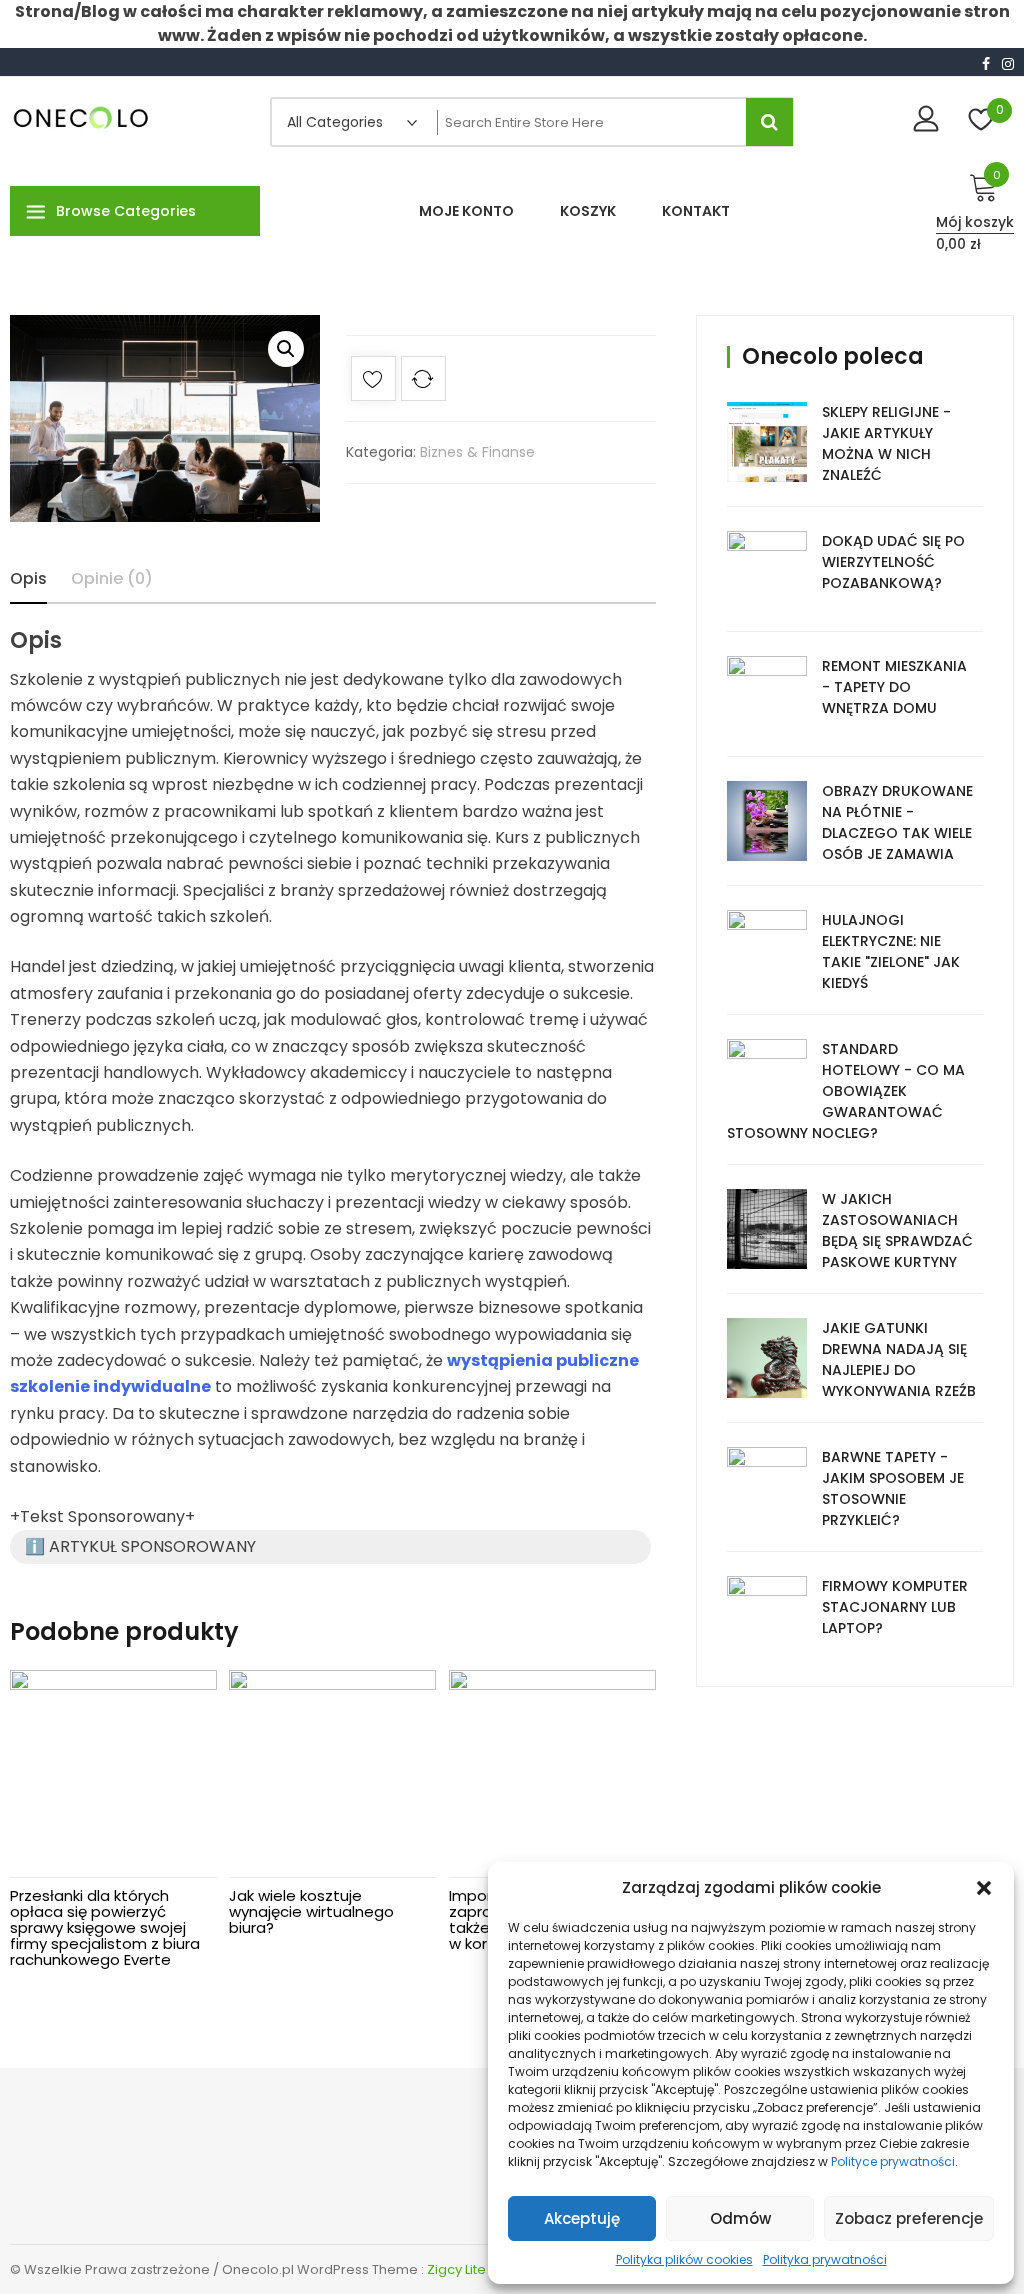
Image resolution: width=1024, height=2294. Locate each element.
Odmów (740, 2218)
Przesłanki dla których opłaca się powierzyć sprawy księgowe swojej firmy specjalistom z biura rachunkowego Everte (105, 1927)
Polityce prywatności (893, 2161)
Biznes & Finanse (477, 452)
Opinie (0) (112, 578)
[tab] (28, 579)
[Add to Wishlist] (373, 382)
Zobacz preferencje (909, 2218)
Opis (28, 578)
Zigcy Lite (456, 2269)
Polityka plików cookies (684, 2259)
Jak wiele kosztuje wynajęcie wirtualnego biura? (311, 1911)
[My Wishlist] (981, 121)
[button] (984, 1888)
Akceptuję (582, 2218)
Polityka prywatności (825, 2259)
